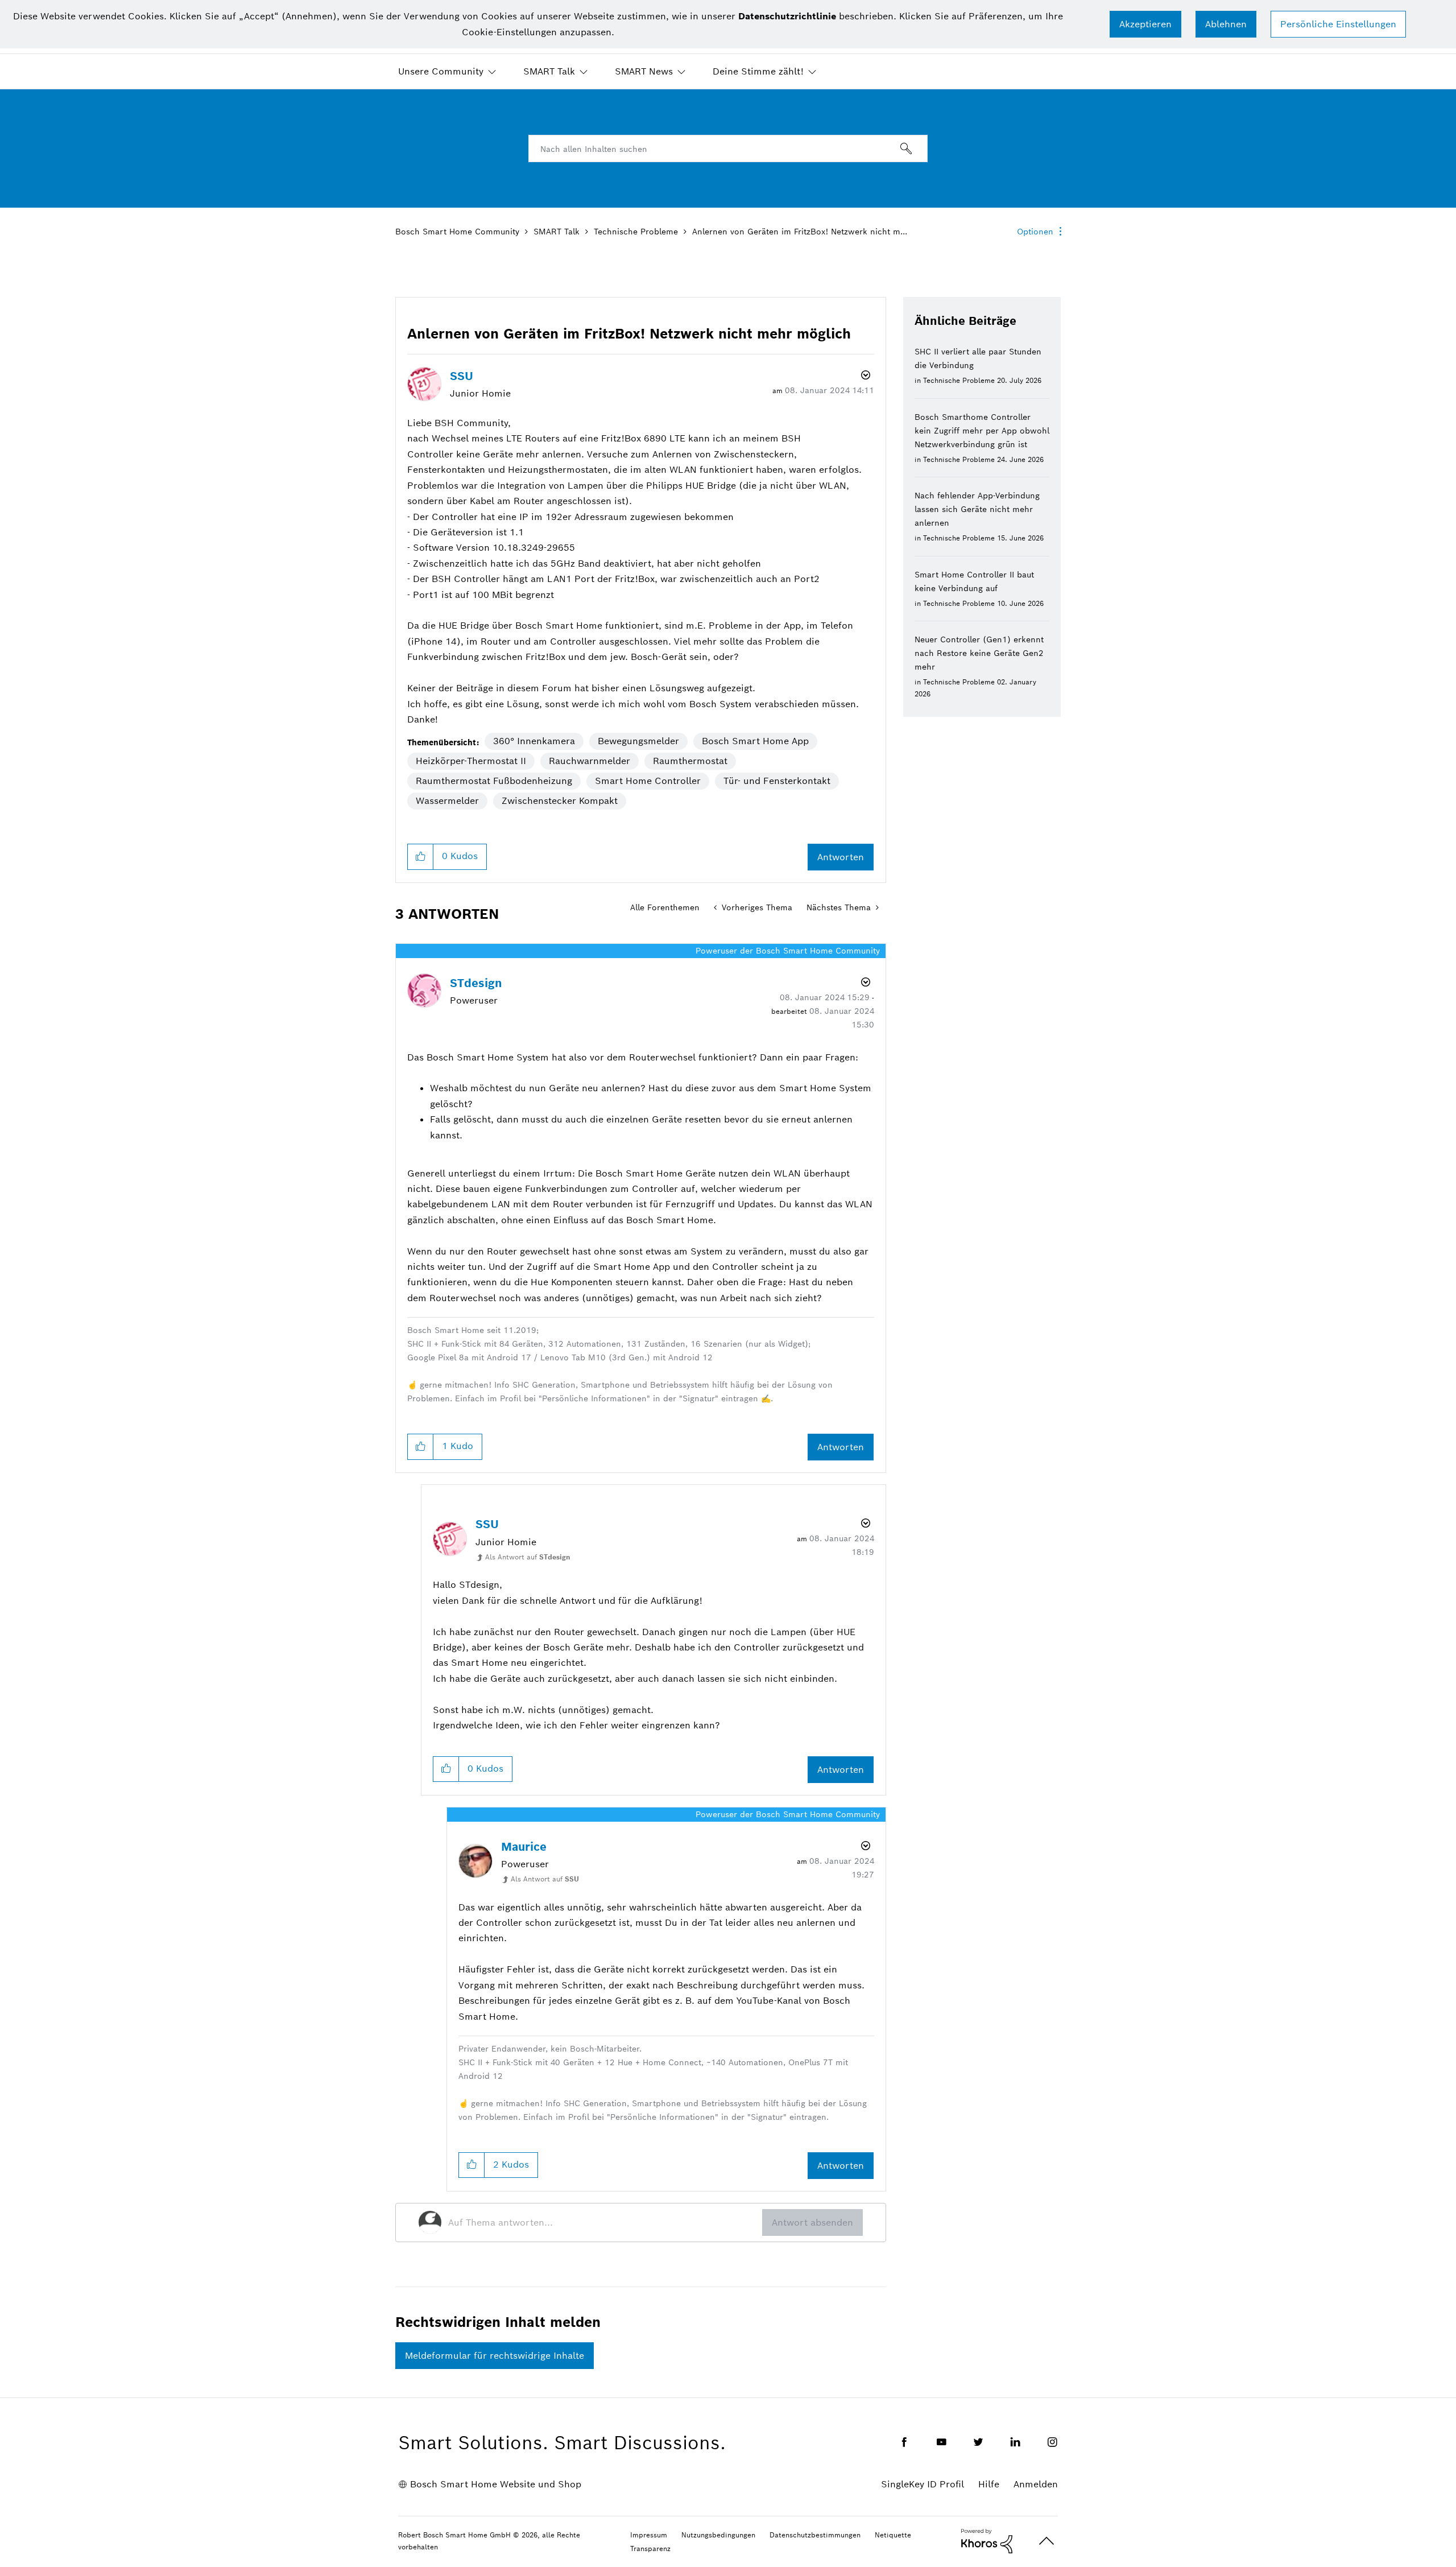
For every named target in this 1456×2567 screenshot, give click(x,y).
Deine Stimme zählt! (758, 71)
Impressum (649, 2535)
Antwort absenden (812, 2223)
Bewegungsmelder (638, 741)
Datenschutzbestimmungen (815, 2535)
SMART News (644, 71)
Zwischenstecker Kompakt (560, 801)
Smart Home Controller (648, 781)
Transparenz (650, 2549)
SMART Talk (549, 71)
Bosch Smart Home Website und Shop (496, 2484)
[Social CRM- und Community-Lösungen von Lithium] (987, 2540)
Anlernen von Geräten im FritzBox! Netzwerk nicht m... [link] (800, 232)
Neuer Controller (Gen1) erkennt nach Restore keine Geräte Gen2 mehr (979, 653)
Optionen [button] (1035, 232)
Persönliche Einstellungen (1338, 24)
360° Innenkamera (534, 741)
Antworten (841, 857)
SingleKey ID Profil (923, 2484)
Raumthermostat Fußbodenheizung (494, 781)
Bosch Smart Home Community (457, 232)
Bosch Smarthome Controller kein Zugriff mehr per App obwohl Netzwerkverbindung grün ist (982, 431)
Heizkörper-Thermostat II (471, 761)
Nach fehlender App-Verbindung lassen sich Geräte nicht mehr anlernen (977, 509)
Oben (1046, 2541)
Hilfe (989, 2484)
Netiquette (893, 2535)
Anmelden (1036, 2484)
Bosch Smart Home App (755, 741)
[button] (1145, 24)
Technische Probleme (636, 232)
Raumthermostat (690, 761)
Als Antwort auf (528, 1557)
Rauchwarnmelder (590, 761)
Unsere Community (441, 71)
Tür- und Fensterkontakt (777, 781)
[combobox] (728, 148)
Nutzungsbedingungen (718, 2535)
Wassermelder (447, 801)
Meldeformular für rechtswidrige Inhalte (495, 2356)
